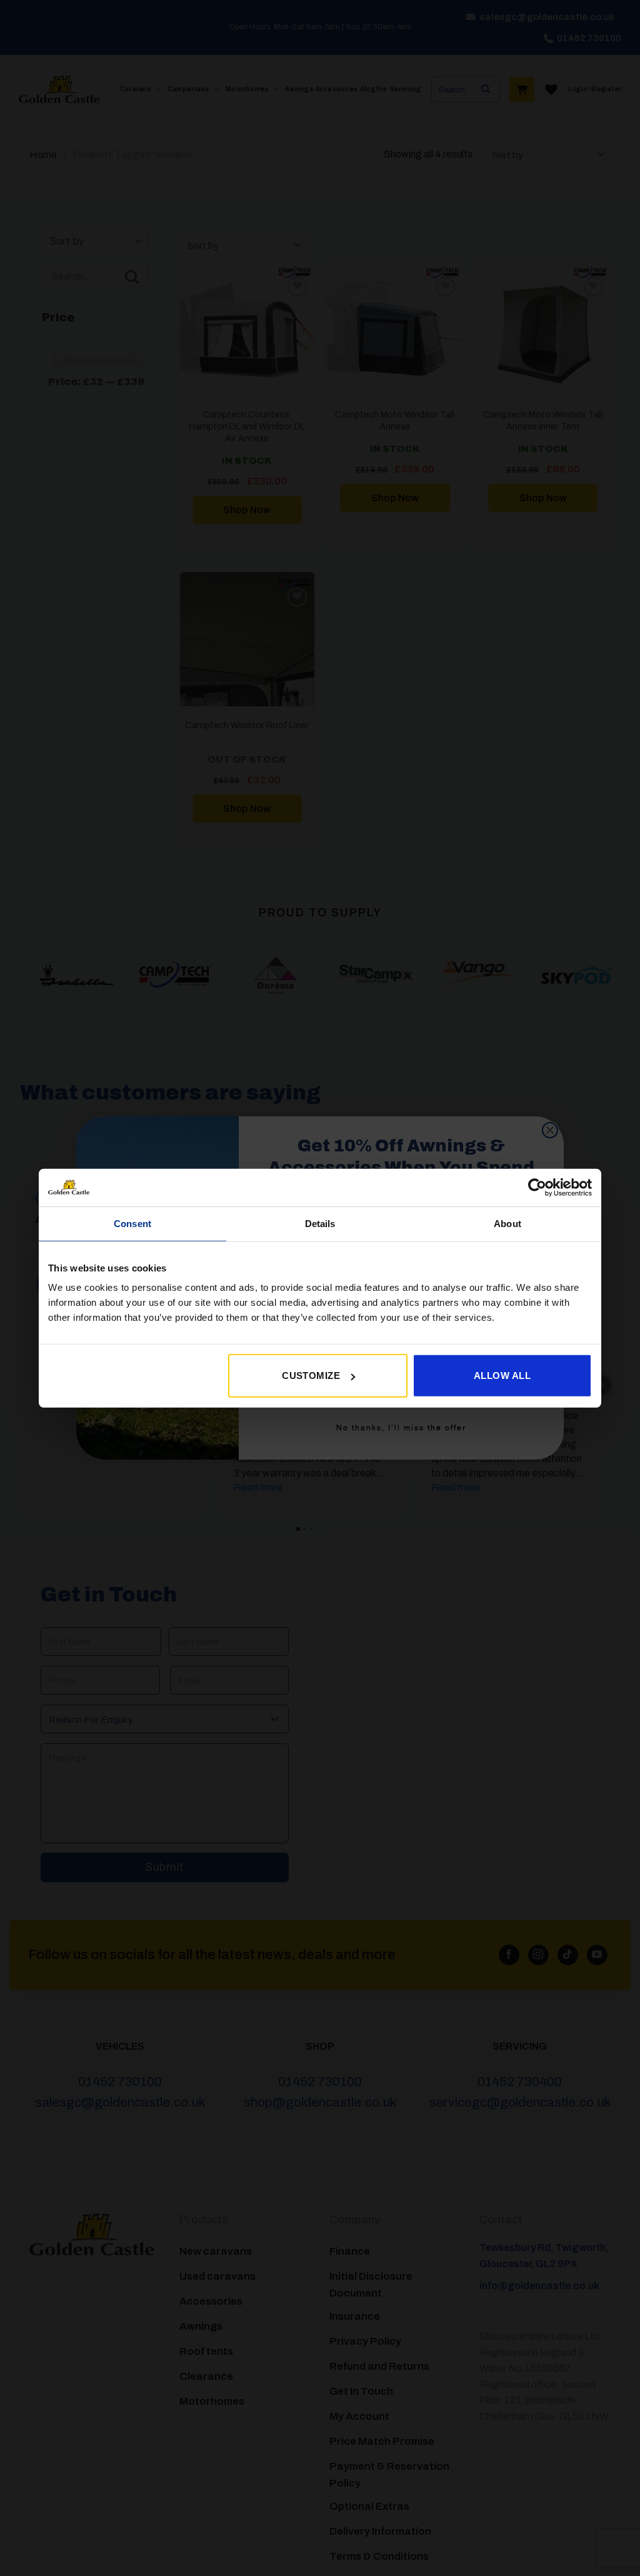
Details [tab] (320, 1223)
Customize (311, 1376)
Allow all (502, 1376)
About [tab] (507, 1223)
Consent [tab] (132, 1223)
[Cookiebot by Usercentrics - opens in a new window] (537, 1187)
